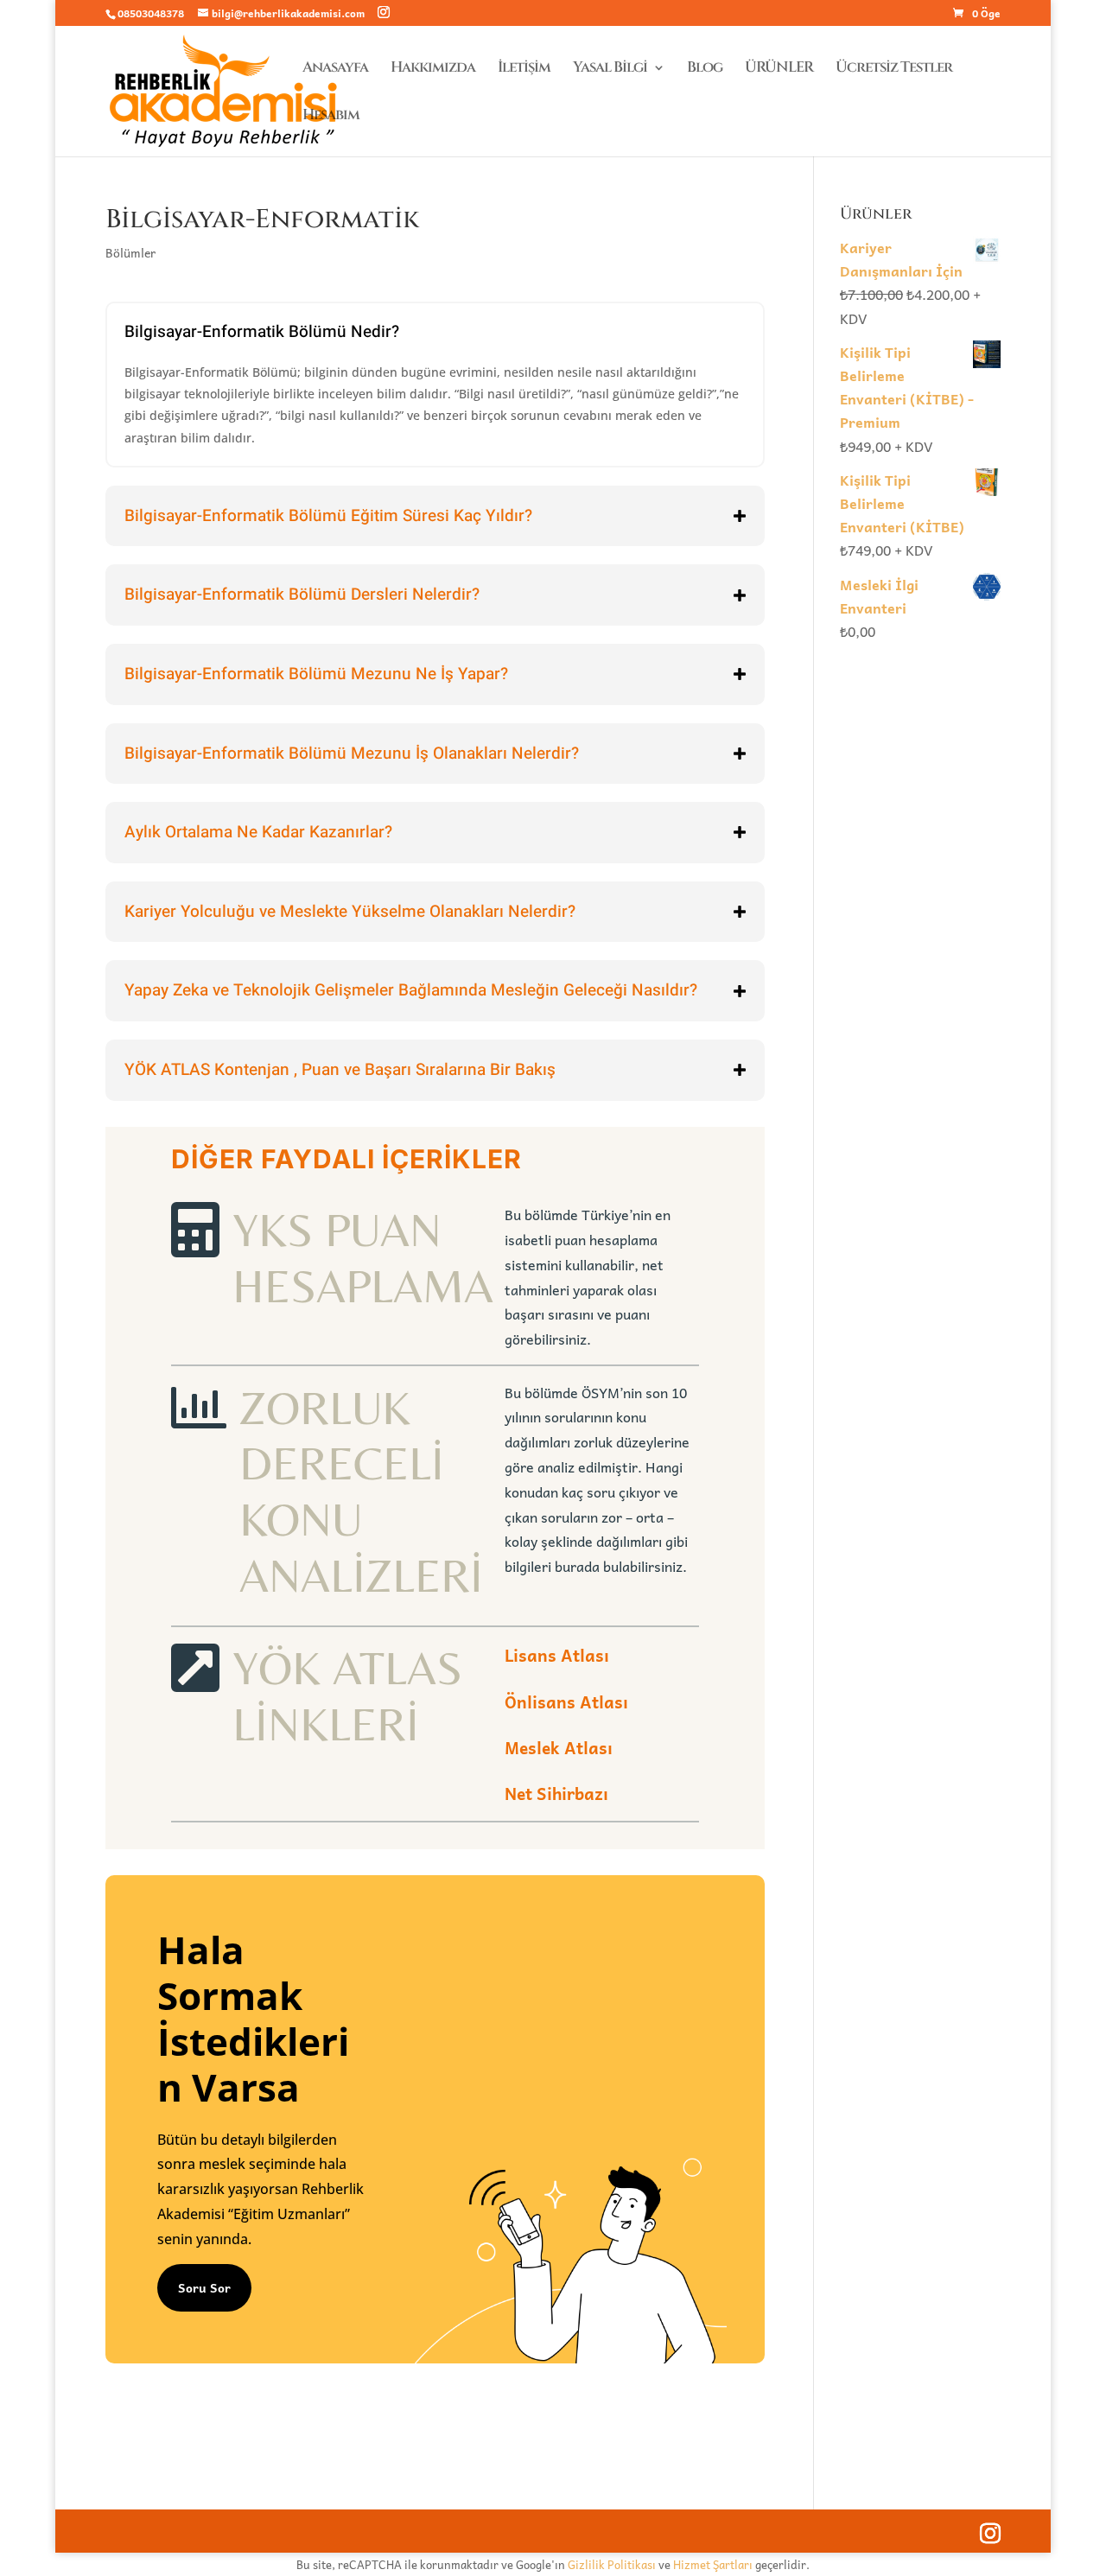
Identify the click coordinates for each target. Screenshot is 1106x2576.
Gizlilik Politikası (612, 2564)
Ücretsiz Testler (894, 69)
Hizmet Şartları (713, 2564)
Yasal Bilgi (610, 69)
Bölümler (130, 252)
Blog (705, 69)
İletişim (524, 69)
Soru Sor (204, 2287)
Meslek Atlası (559, 1747)
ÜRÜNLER (779, 69)
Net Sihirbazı (556, 1793)
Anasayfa (335, 69)
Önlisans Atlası (566, 1701)
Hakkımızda (433, 69)
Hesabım (331, 117)
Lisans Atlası (557, 1655)
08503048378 (151, 13)
